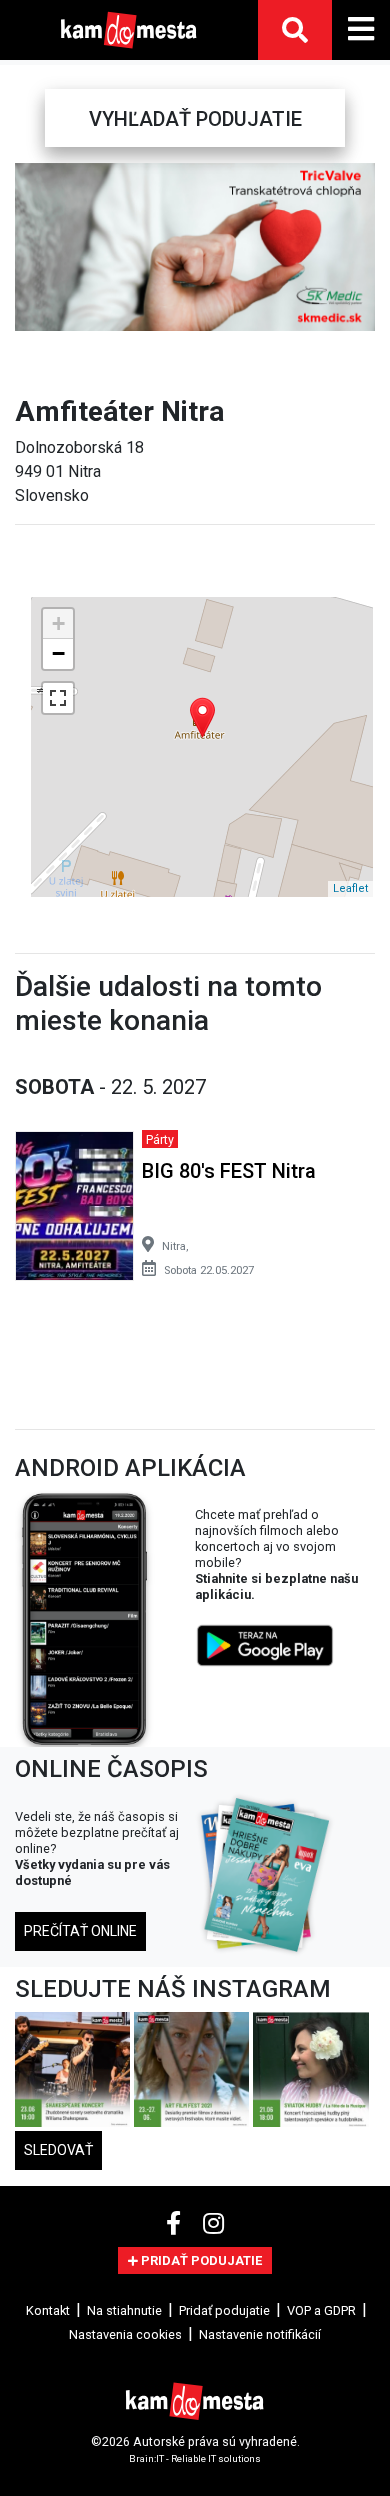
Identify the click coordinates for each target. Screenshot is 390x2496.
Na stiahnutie (124, 2310)
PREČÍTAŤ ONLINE (80, 1931)
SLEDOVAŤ (58, 2150)
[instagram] (213, 2224)
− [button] (58, 653)
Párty (160, 1139)
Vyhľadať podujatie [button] (195, 119)
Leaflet (350, 888)
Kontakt (48, 2310)
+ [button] (58, 623)
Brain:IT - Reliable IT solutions (195, 2458)
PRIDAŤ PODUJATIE (200, 2260)
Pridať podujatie (224, 2310)
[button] (29, 247)
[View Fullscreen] (58, 698)
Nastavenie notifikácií (260, 2334)
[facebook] (176, 2224)
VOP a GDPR (321, 2310)
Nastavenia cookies (125, 2334)
